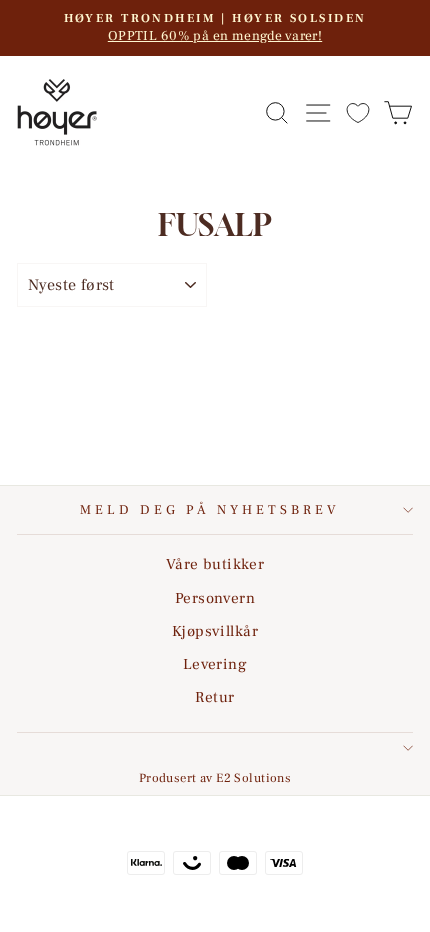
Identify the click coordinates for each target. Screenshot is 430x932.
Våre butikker (215, 564)
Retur (214, 697)
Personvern (215, 598)
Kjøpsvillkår (215, 631)
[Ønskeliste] (358, 112)
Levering (215, 664)
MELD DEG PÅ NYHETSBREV (209, 509)
